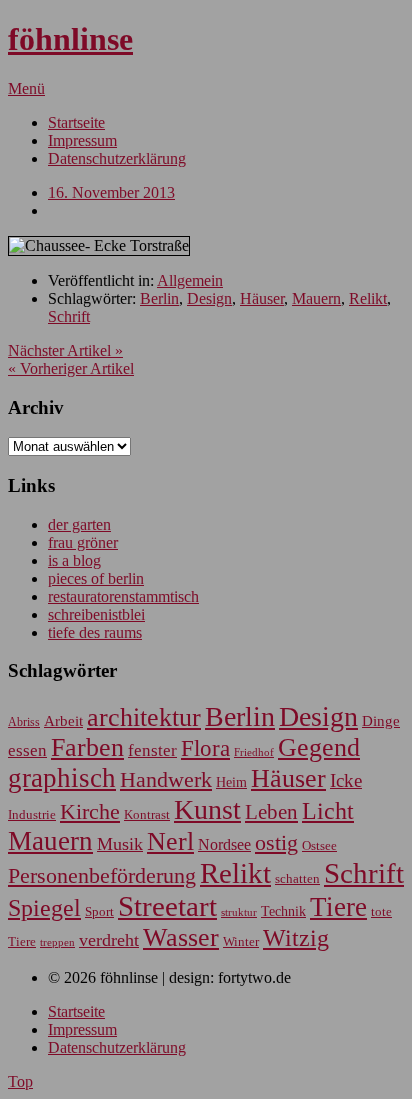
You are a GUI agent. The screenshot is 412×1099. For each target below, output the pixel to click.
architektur (144, 717)
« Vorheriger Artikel (71, 368)
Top (20, 1081)
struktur (239, 912)
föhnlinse (70, 39)
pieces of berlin (96, 578)
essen (27, 750)
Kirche (90, 812)
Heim (231, 782)
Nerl (170, 841)
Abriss (24, 722)
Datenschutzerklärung (117, 158)
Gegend (319, 747)
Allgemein (190, 280)
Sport (99, 911)
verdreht (109, 940)
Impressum (82, 140)
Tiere (338, 907)
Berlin (159, 298)
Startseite (76, 122)
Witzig (296, 938)
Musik (120, 844)
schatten (297, 879)
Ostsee (319, 845)
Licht (328, 810)
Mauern (316, 298)
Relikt (368, 298)
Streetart (167, 906)
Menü (26, 88)
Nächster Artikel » (65, 350)
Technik (283, 911)
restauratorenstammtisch (123, 596)
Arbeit (63, 720)
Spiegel (44, 907)
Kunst (207, 809)
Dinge (381, 721)
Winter (241, 942)
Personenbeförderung (102, 875)
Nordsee (224, 844)
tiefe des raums (95, 632)
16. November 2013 (111, 192)
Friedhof (254, 752)
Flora (205, 748)
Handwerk (166, 780)
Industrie (32, 814)
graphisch (62, 778)
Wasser (181, 937)
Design (209, 298)
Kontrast (147, 815)
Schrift (69, 316)
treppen (57, 942)
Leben (271, 812)
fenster (152, 750)
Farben (87, 747)
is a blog (74, 560)
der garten (79, 524)
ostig (276, 843)
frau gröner (83, 542)
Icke (346, 780)
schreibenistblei (96, 614)
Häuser (262, 298)
